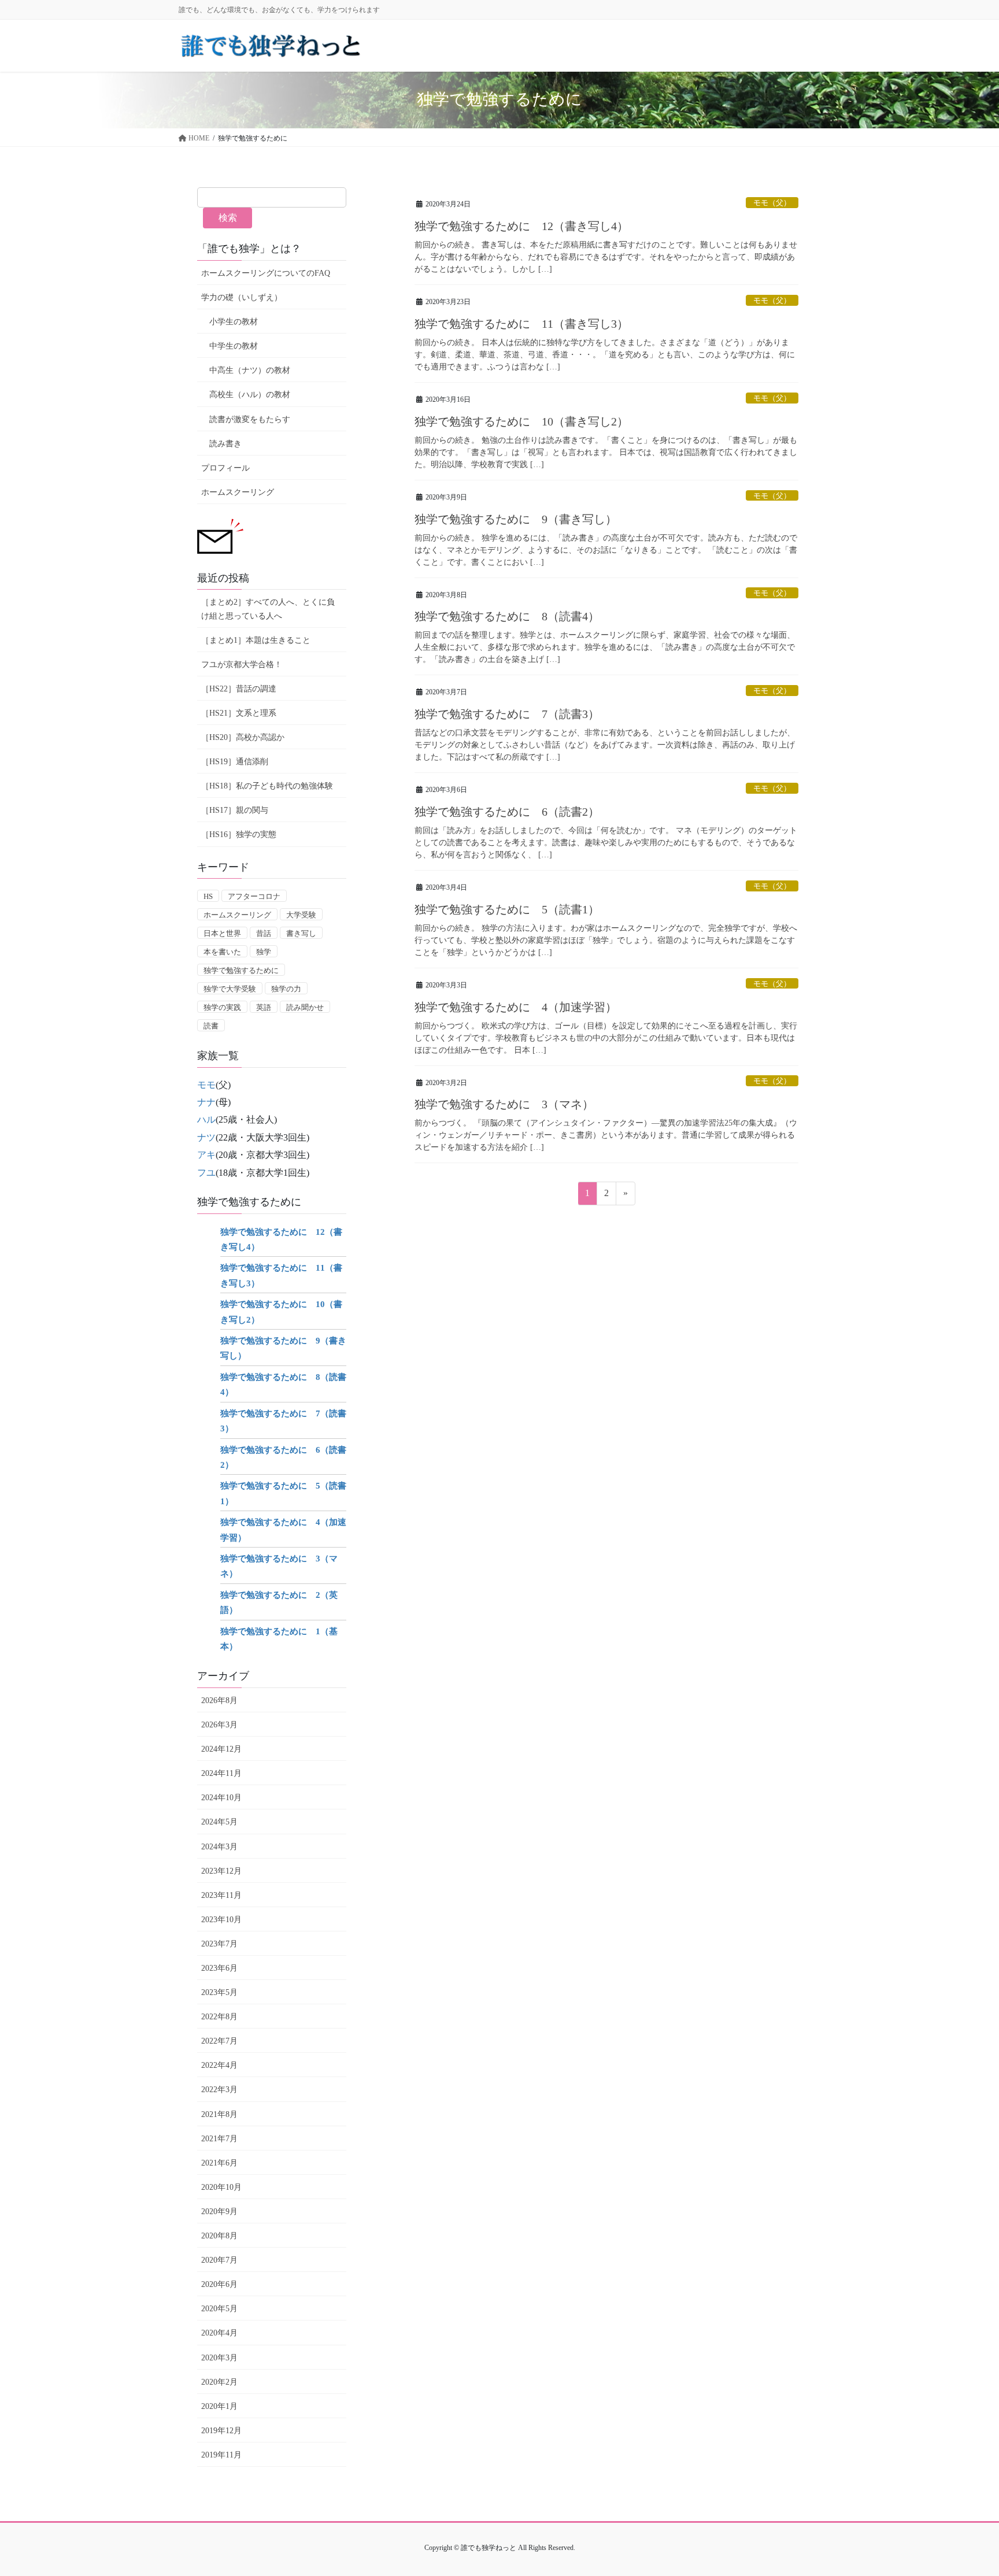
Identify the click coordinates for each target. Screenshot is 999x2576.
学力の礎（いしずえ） (242, 297)
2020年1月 (219, 2406)
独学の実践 (222, 1007)
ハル (206, 1119)
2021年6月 (219, 2163)
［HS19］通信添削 (235, 762)
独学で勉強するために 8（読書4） (507, 616)
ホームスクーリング (238, 492)
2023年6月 (219, 1968)
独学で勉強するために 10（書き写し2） (521, 421)
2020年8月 (219, 2236)
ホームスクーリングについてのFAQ (266, 273)
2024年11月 (221, 1773)
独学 (264, 952)
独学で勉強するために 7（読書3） (507, 714)
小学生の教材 (234, 322)
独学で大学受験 (230, 989)
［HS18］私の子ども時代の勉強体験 (267, 786)
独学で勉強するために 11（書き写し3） (521, 324)
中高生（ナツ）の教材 (250, 370)
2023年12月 (221, 1871)
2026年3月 (219, 1725)
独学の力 (286, 989)
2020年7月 (219, 2260)
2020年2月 (219, 2382)
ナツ (206, 1137)
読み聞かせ (305, 1007)
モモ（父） (772, 203)
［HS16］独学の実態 (239, 834)
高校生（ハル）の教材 (250, 395)
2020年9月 (219, 2212)
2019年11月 (221, 2455)
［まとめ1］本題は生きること (256, 640)
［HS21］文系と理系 (239, 713)
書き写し (301, 933)
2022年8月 (219, 2017)
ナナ (206, 1102)
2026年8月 (219, 1700)
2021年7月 (219, 2139)
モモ (206, 1085)
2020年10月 (221, 2187)
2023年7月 (219, 1944)
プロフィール (225, 468)
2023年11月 (221, 1895)
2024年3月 (219, 1847)
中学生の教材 (234, 346)
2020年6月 (219, 2284)
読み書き (225, 444)
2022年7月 (219, 2041)
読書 (211, 1026)
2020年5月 (219, 2309)
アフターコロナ (254, 896)
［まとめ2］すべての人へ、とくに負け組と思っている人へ (268, 609)
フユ (206, 1173)
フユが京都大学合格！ (242, 665)
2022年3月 (219, 2090)
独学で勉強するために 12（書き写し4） (521, 226)
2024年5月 (219, 1822)
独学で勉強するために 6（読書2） (507, 812)
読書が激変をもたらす (250, 419)
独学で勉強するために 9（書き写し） (516, 519)
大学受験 (301, 915)
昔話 (264, 933)
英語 (264, 1007)
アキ (206, 1155)
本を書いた (222, 952)
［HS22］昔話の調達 (239, 689)
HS (208, 896)
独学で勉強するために (241, 970)
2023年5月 (219, 1992)
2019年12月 (221, 2431)
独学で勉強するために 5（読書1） (507, 909)
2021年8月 (219, 2114)
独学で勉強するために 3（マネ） (504, 1104)
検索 (228, 218)
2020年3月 (219, 2358)
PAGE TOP (965, 2488)
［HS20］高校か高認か (243, 737)
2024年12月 (221, 1749)
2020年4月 (219, 2333)
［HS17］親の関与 (235, 810)
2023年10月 (221, 1920)
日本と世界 (222, 933)
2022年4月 (219, 2065)
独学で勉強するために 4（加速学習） (516, 1007)
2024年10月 (221, 1798)
